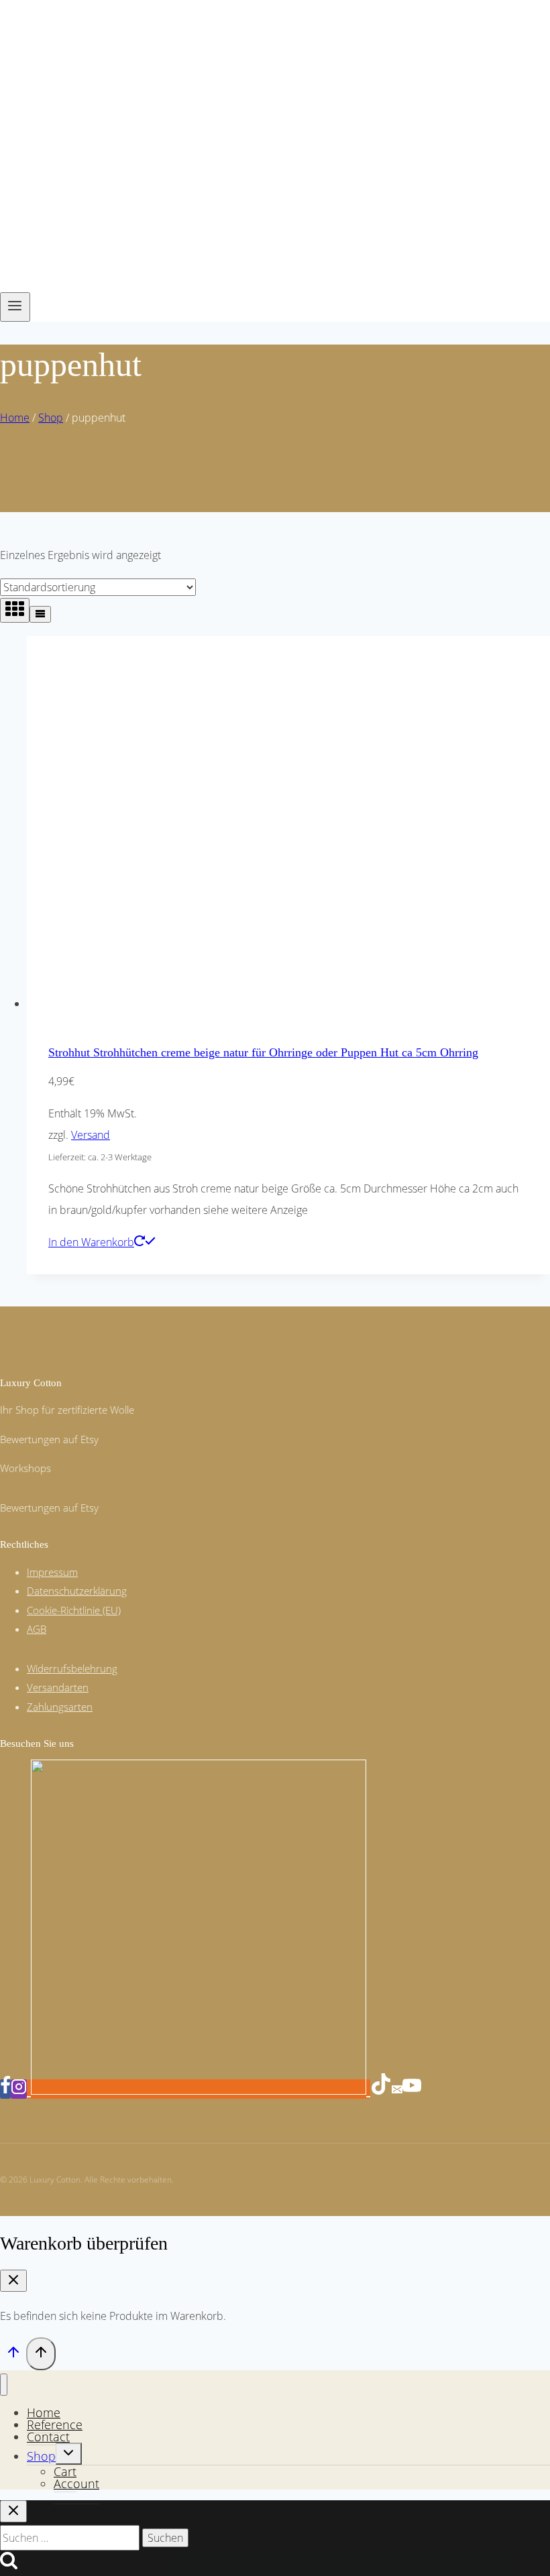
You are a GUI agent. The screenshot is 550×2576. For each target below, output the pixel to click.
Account (76, 2483)
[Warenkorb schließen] (13, 2281)
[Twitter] (199, 2089)
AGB (37, 1629)
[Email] (397, 2089)
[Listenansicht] (40, 614)
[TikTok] (381, 2089)
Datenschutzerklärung (77, 1591)
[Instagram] (19, 2089)
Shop (41, 2456)
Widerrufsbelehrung (72, 1668)
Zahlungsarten (60, 1707)
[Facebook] (5, 2089)
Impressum (52, 1572)
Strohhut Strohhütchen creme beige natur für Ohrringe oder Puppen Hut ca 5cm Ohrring (263, 1052)
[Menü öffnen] (15, 307)
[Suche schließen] (13, 2511)
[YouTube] (412, 2089)
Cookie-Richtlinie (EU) (74, 1610)
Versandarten (58, 1687)
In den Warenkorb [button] (91, 1242)
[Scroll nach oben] (13, 2355)
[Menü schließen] (4, 2385)
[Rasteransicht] (15, 610)
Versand (91, 1135)
